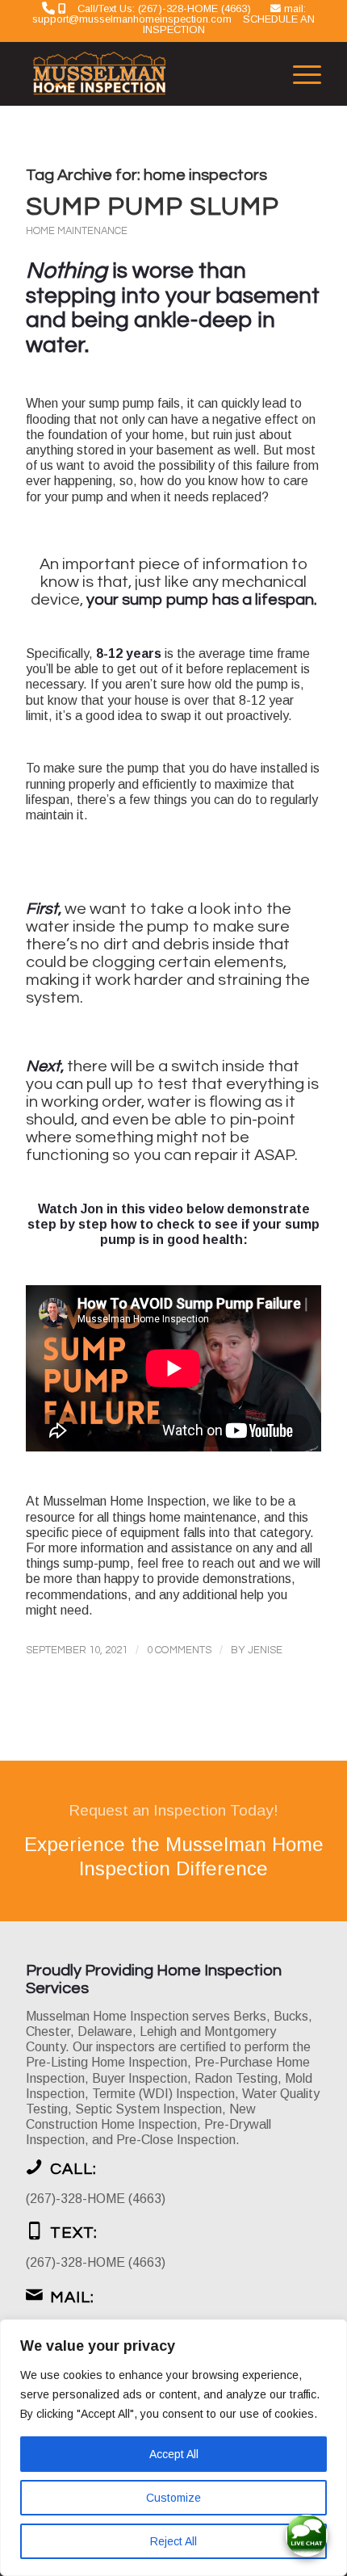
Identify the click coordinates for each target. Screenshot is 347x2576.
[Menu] (299, 73)
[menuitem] (299, 73)
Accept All (174, 2454)
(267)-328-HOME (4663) (96, 2199)
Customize (173, 2498)
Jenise (265, 1650)
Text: (74, 2233)
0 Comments (179, 1650)
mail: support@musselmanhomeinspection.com (169, 14)
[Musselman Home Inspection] (144, 73)
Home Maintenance (77, 231)
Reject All (173, 2541)
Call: (73, 2169)
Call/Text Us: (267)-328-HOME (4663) (164, 8)
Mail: (72, 2297)
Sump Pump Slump (153, 207)
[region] (173, 2448)
